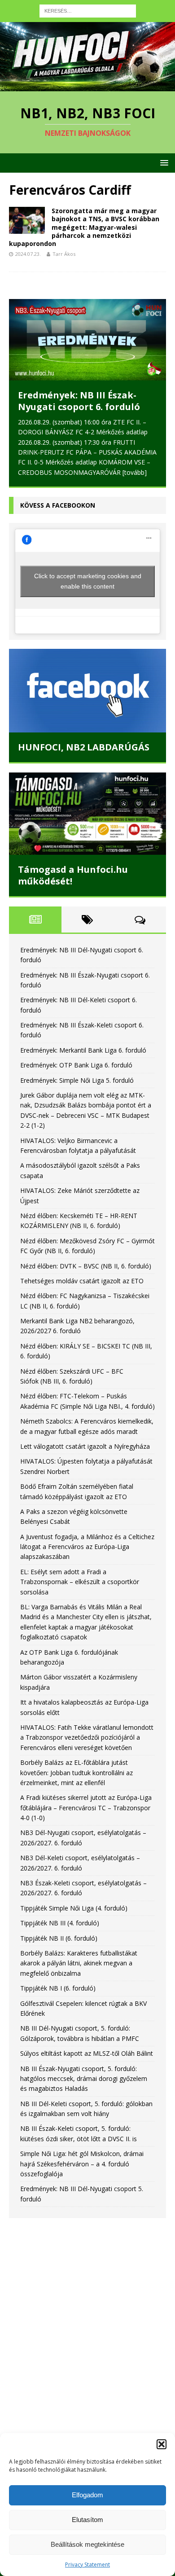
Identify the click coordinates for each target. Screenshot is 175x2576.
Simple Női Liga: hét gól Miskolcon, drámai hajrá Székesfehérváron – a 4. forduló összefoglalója (82, 2164)
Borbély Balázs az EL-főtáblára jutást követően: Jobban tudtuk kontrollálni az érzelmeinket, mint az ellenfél (77, 1772)
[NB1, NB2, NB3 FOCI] (87, 86)
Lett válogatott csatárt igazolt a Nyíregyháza (85, 1446)
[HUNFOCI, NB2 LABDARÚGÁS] (87, 691)
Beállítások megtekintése (87, 2544)
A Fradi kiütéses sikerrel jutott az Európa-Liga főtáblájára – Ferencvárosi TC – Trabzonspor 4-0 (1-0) (86, 1808)
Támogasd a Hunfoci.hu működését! (73, 875)
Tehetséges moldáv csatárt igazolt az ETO (82, 1281)
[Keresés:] (88, 10)
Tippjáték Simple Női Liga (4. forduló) (74, 1908)
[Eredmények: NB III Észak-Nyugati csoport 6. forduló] (87, 340)
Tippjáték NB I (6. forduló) (58, 1988)
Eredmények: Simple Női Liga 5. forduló (77, 1080)
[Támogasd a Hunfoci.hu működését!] (87, 814)
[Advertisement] (87, 2324)
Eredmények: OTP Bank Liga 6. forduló (76, 1065)
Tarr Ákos (64, 254)
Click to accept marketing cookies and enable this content (88, 581)
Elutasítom (87, 2520)
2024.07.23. (28, 254)
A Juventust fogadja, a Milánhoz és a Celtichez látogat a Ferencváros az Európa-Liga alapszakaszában (87, 1547)
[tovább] (135, 472)
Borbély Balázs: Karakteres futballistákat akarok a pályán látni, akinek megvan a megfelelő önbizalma (79, 1963)
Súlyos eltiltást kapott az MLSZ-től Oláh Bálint (87, 2053)
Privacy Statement (87, 2565)
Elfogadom (87, 2495)
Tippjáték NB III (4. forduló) (60, 1923)
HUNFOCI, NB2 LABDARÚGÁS (84, 747)
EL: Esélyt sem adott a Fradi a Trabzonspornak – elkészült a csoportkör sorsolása (80, 1582)
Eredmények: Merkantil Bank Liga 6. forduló (83, 1050)
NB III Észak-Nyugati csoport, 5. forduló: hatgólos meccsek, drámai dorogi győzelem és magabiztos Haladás (84, 2079)
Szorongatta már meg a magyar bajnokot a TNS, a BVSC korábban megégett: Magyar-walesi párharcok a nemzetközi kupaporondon (84, 227)
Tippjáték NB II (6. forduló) (59, 1938)
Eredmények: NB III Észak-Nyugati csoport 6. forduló (79, 401)
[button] (162, 2444)
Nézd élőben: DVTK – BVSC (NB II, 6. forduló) (86, 1266)
